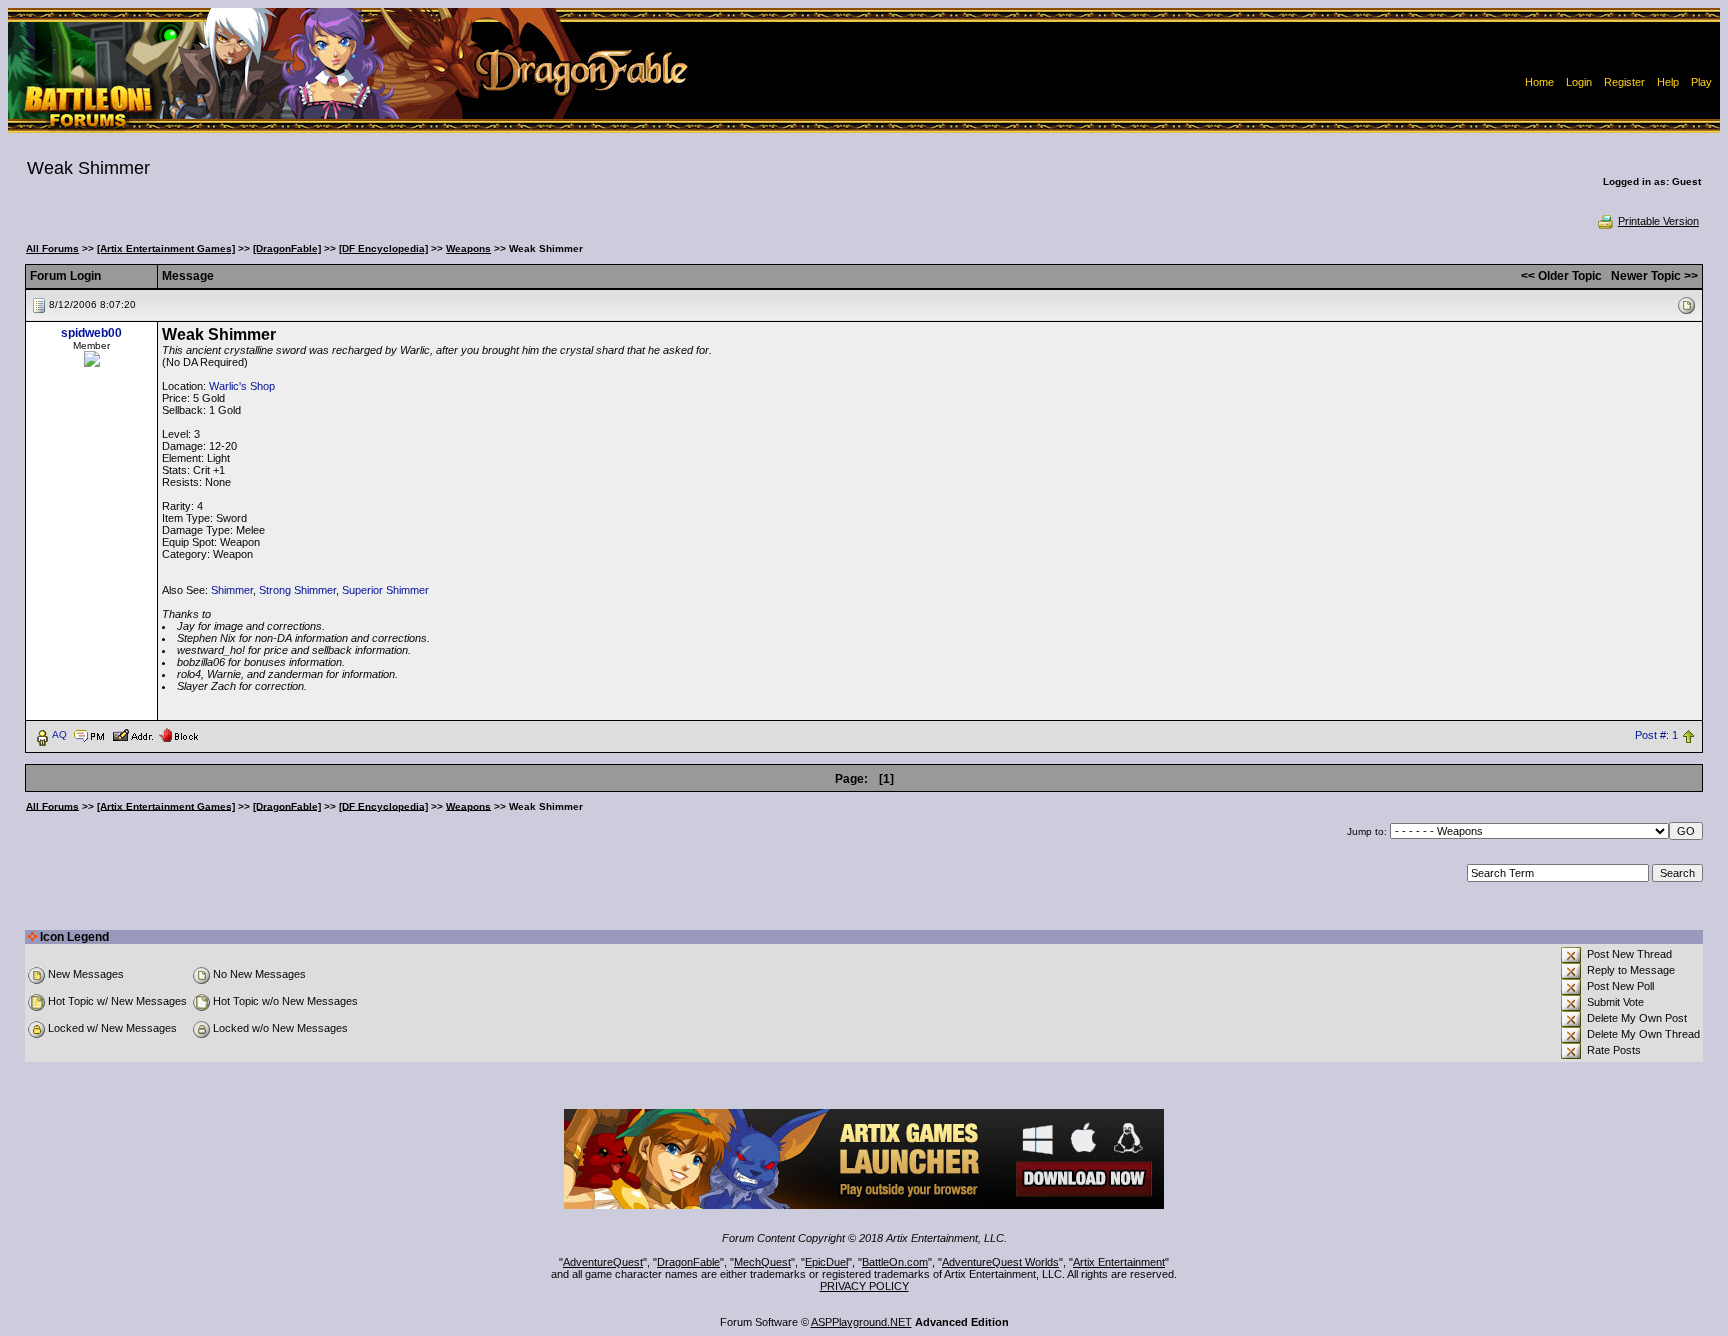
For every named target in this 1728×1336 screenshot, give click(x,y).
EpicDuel (826, 1262)
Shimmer (232, 590)
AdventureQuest (603, 1262)
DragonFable (688, 1262)
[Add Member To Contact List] (132, 734)
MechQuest (762, 1262)
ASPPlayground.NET (861, 1322)
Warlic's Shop (242, 386)
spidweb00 (91, 333)
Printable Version (1658, 221)
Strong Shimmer (297, 590)
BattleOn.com (895, 1262)
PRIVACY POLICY (864, 1286)
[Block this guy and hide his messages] (178, 734)
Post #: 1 (1656, 735)
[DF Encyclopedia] (383, 248)
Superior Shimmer (385, 590)
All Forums (52, 248)
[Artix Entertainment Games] (166, 248)
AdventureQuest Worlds (1000, 1262)
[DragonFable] (287, 248)
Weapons (468, 248)
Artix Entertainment (1119, 1262)
